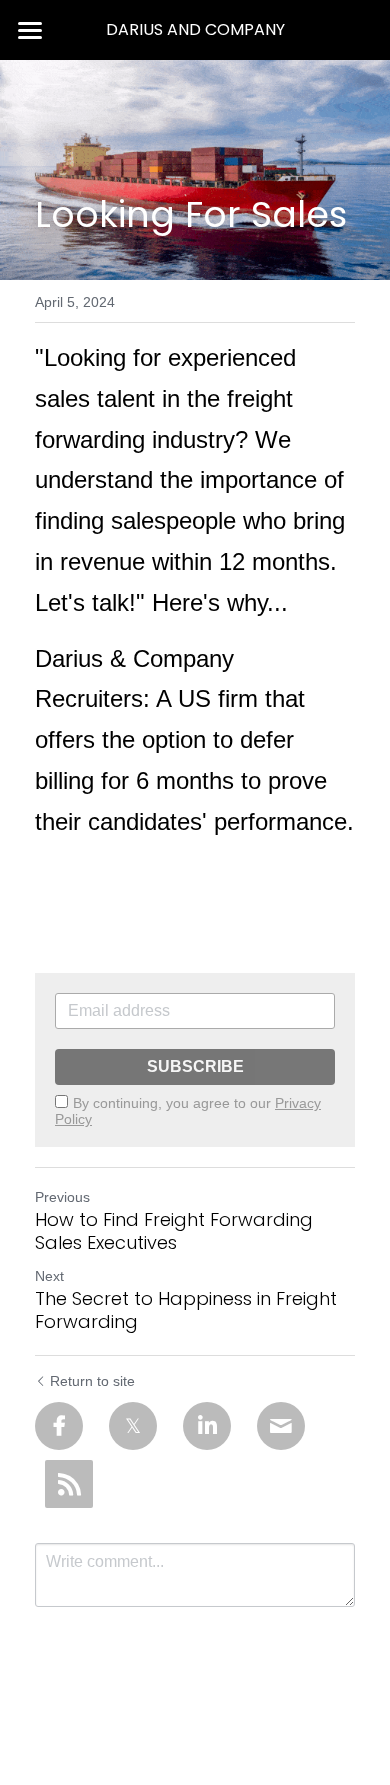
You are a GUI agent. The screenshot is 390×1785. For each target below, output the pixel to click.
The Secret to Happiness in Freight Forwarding (186, 1310)
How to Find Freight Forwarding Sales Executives (174, 1231)
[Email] (281, 1426)
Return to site (92, 1381)
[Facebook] (59, 1426)
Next (49, 1276)
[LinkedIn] (207, 1426)
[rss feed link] (69, 1484)
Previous (62, 1197)
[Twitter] (133, 1426)
